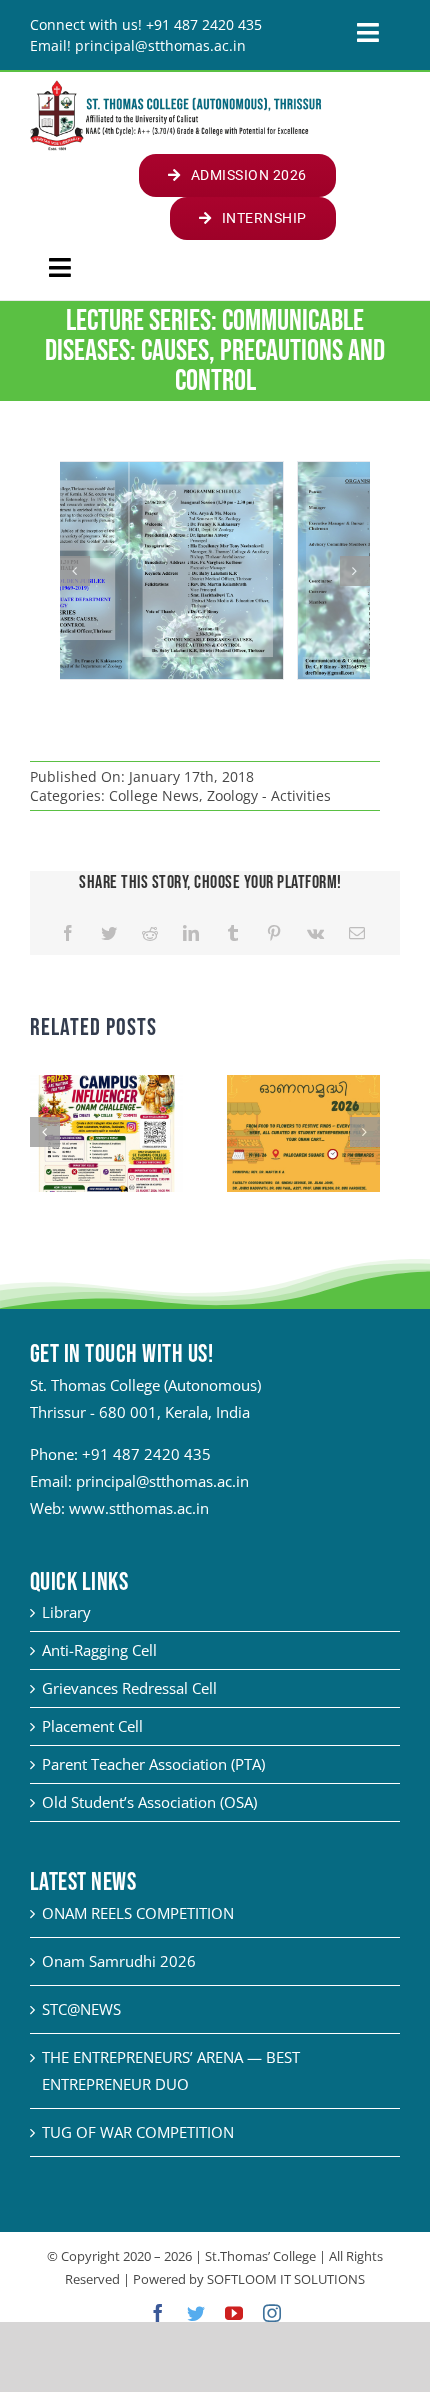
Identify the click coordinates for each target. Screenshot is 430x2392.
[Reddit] (150, 933)
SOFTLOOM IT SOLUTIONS (286, 2279)
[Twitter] (109, 933)
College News (154, 795)
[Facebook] (68, 933)
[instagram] (272, 2313)
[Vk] (315, 933)
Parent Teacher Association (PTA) (153, 1764)
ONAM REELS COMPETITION (138, 1913)
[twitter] (196, 2313)
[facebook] (158, 2313)
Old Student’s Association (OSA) (149, 1802)
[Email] (357, 933)
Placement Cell (92, 1726)
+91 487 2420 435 (146, 1454)
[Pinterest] (274, 933)
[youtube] (234, 2313)
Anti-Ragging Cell (99, 1650)
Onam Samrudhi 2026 (119, 1961)
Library (66, 1612)
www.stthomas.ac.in (139, 1508)
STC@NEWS (81, 2009)
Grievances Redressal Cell (129, 1688)
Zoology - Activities (269, 795)
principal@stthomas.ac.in (162, 1481)
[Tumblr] (233, 933)
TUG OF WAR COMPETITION (138, 2132)
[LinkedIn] (191, 933)
